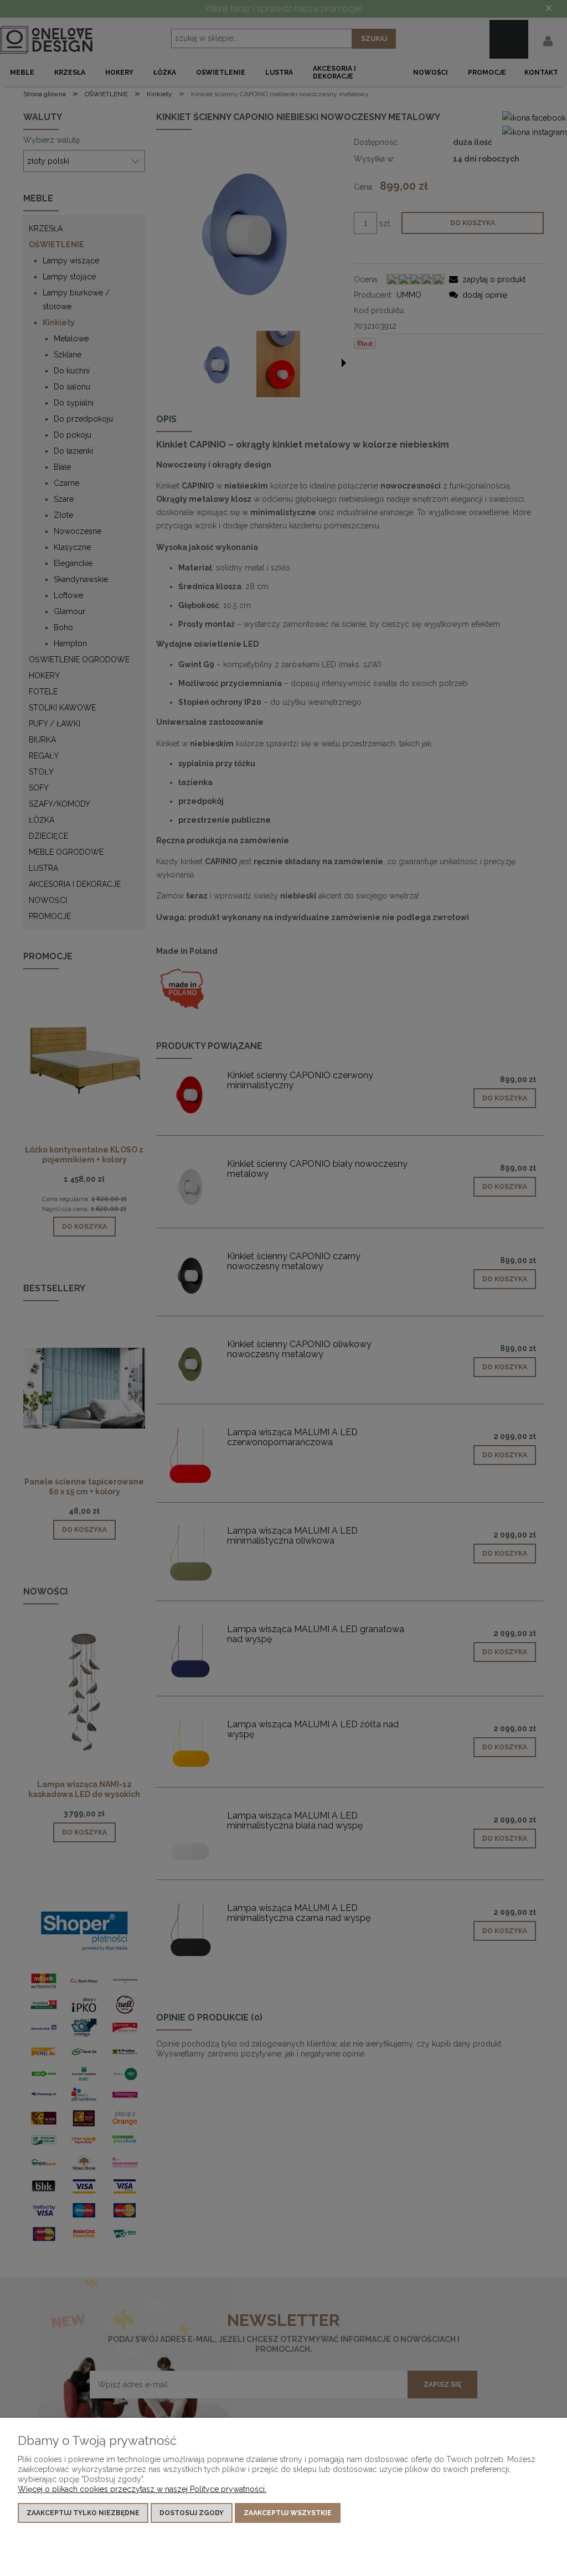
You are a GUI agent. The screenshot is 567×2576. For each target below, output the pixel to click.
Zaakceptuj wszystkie (288, 2513)
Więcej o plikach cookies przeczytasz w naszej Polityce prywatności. (142, 2489)
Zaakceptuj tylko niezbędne (83, 2513)
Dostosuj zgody (192, 2513)
